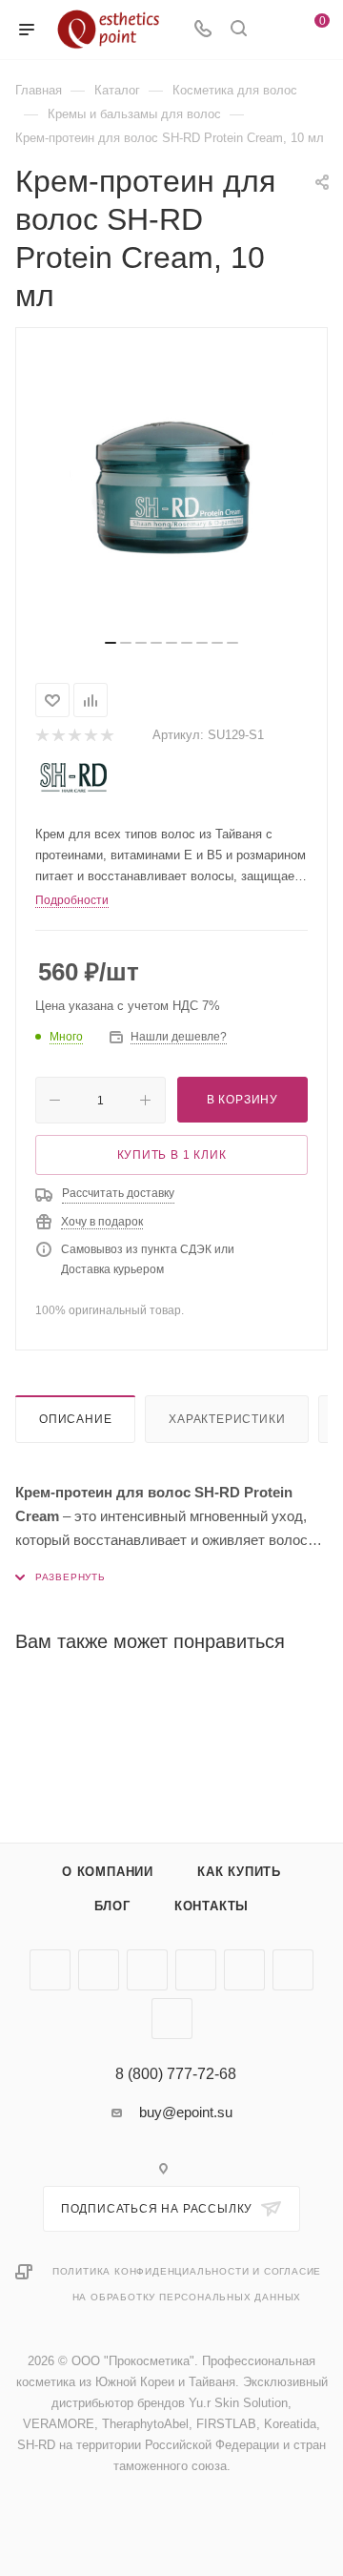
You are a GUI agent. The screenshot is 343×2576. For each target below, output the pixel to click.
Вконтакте (50, 1970)
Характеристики (227, 1419)
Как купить (239, 1872)
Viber (244, 1970)
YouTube (147, 1970)
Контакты (212, 1906)
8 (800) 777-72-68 (176, 2074)
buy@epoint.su (186, 2112)
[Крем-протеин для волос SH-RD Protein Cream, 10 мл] (171, 490)
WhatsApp (293, 1970)
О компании (108, 1872)
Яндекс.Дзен (172, 2019)
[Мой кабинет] (274, 30)
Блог (112, 1906)
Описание (75, 1419)
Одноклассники (196, 1970)
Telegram (99, 1970)
